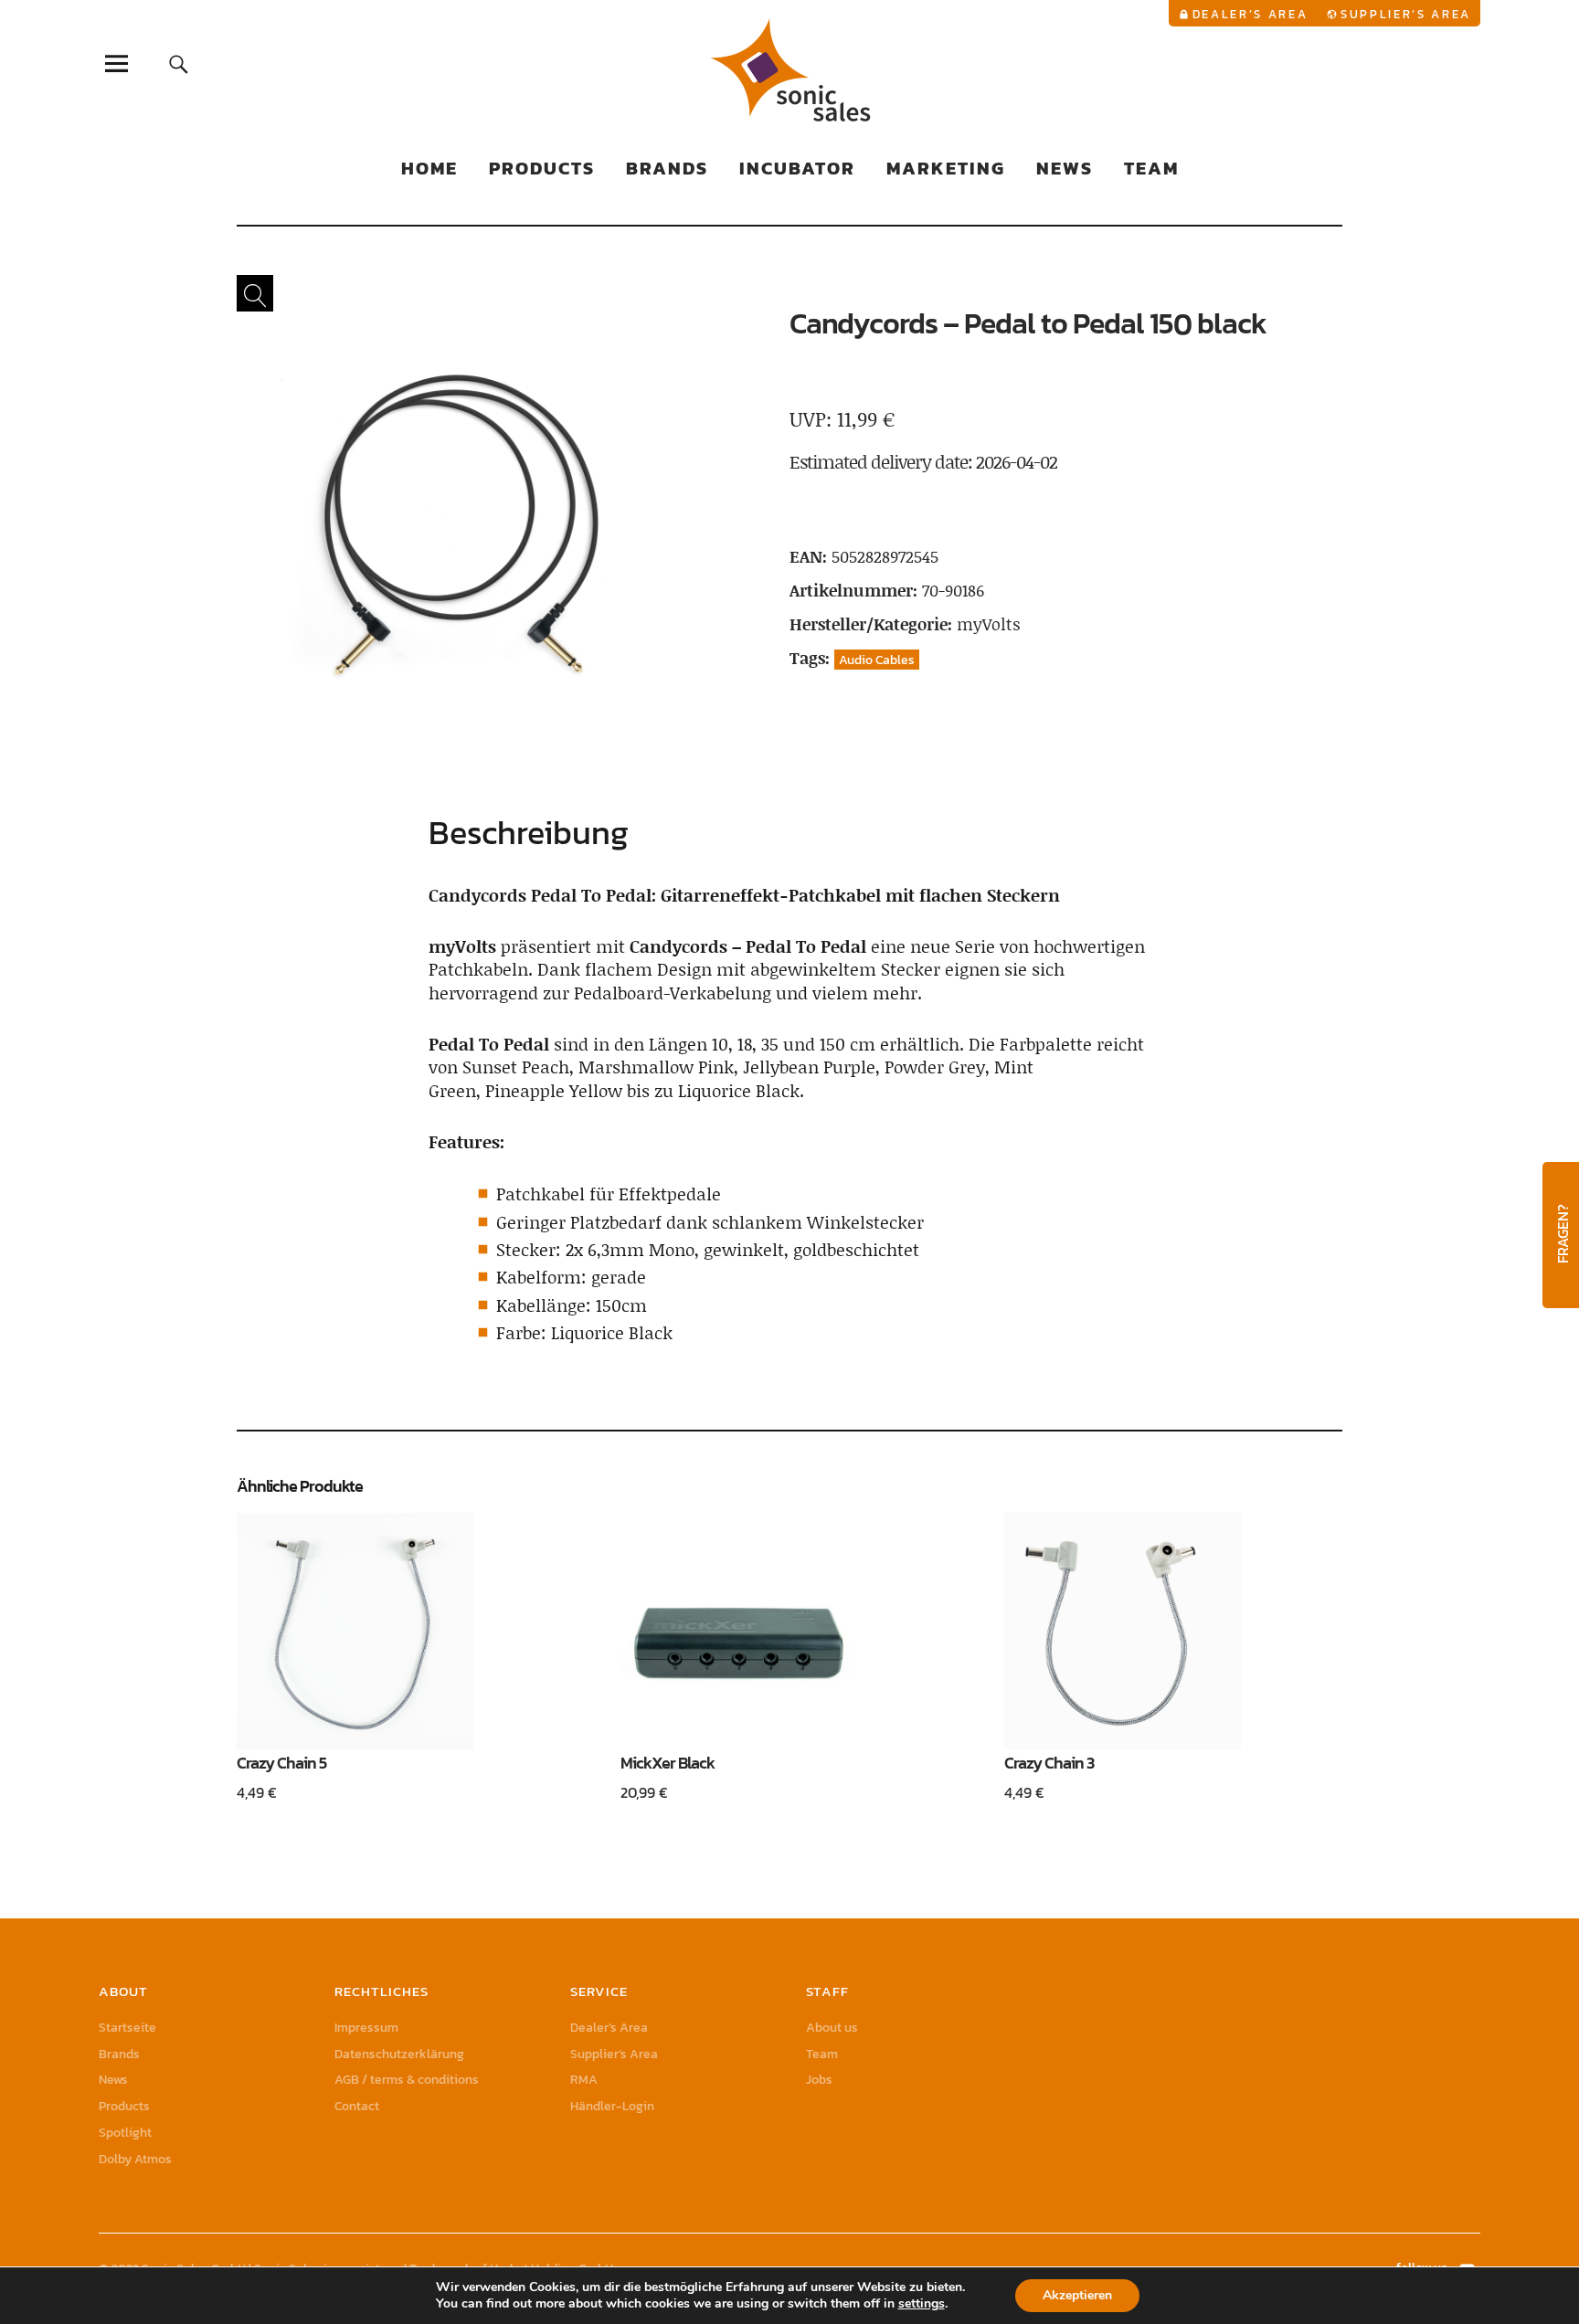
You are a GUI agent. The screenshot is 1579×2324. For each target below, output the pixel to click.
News (1065, 168)
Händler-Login (612, 2106)
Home (429, 168)
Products (542, 168)
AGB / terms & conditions (407, 2080)
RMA (584, 2080)
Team (1151, 168)
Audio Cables (877, 660)
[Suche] (179, 63)
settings (922, 2304)
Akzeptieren (1077, 2295)
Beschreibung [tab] (529, 832)
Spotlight (125, 2133)
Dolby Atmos (135, 2159)
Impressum (366, 2028)
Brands (667, 168)
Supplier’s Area (1406, 14)
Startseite (127, 2028)
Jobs (819, 2080)
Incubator (797, 168)
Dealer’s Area (1250, 14)
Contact (357, 2106)
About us (832, 2028)
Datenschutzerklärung (399, 2054)
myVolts (989, 624)
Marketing (946, 168)
